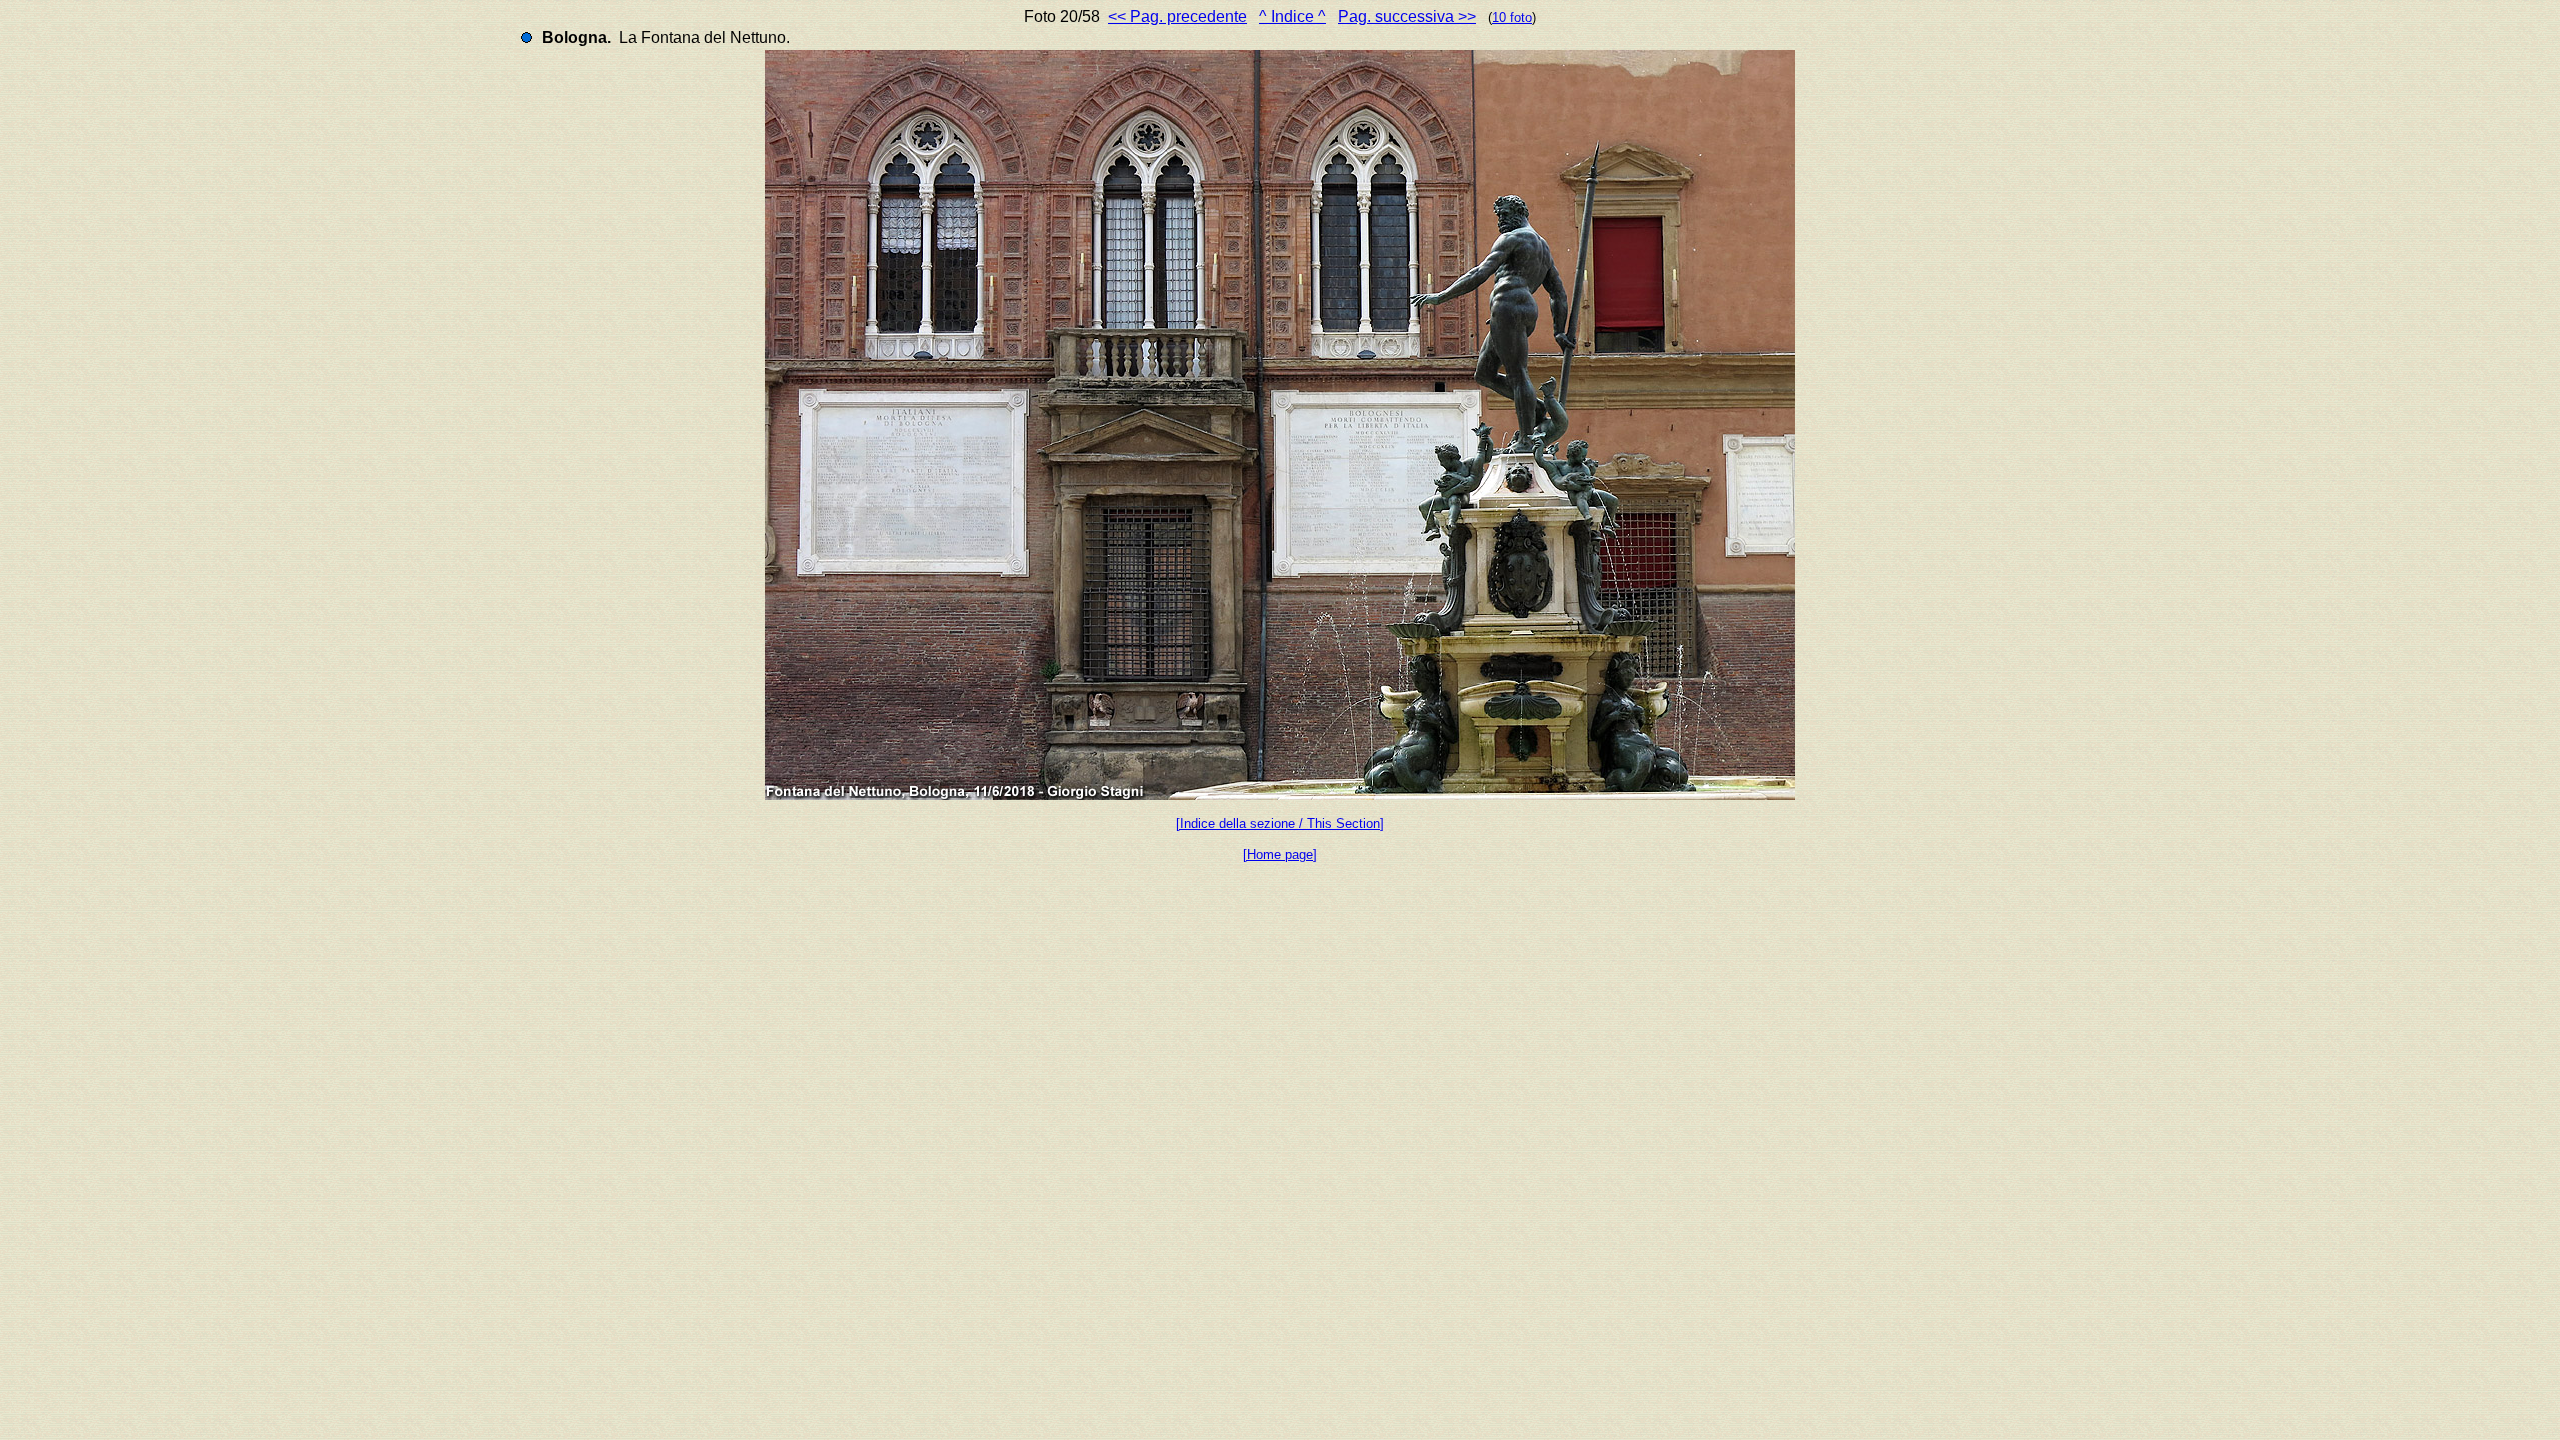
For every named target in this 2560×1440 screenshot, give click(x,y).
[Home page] (1280, 854)
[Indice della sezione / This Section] (1280, 823)
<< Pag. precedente (1177, 16)
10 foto (1512, 17)
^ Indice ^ (1292, 16)
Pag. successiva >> (1407, 16)
